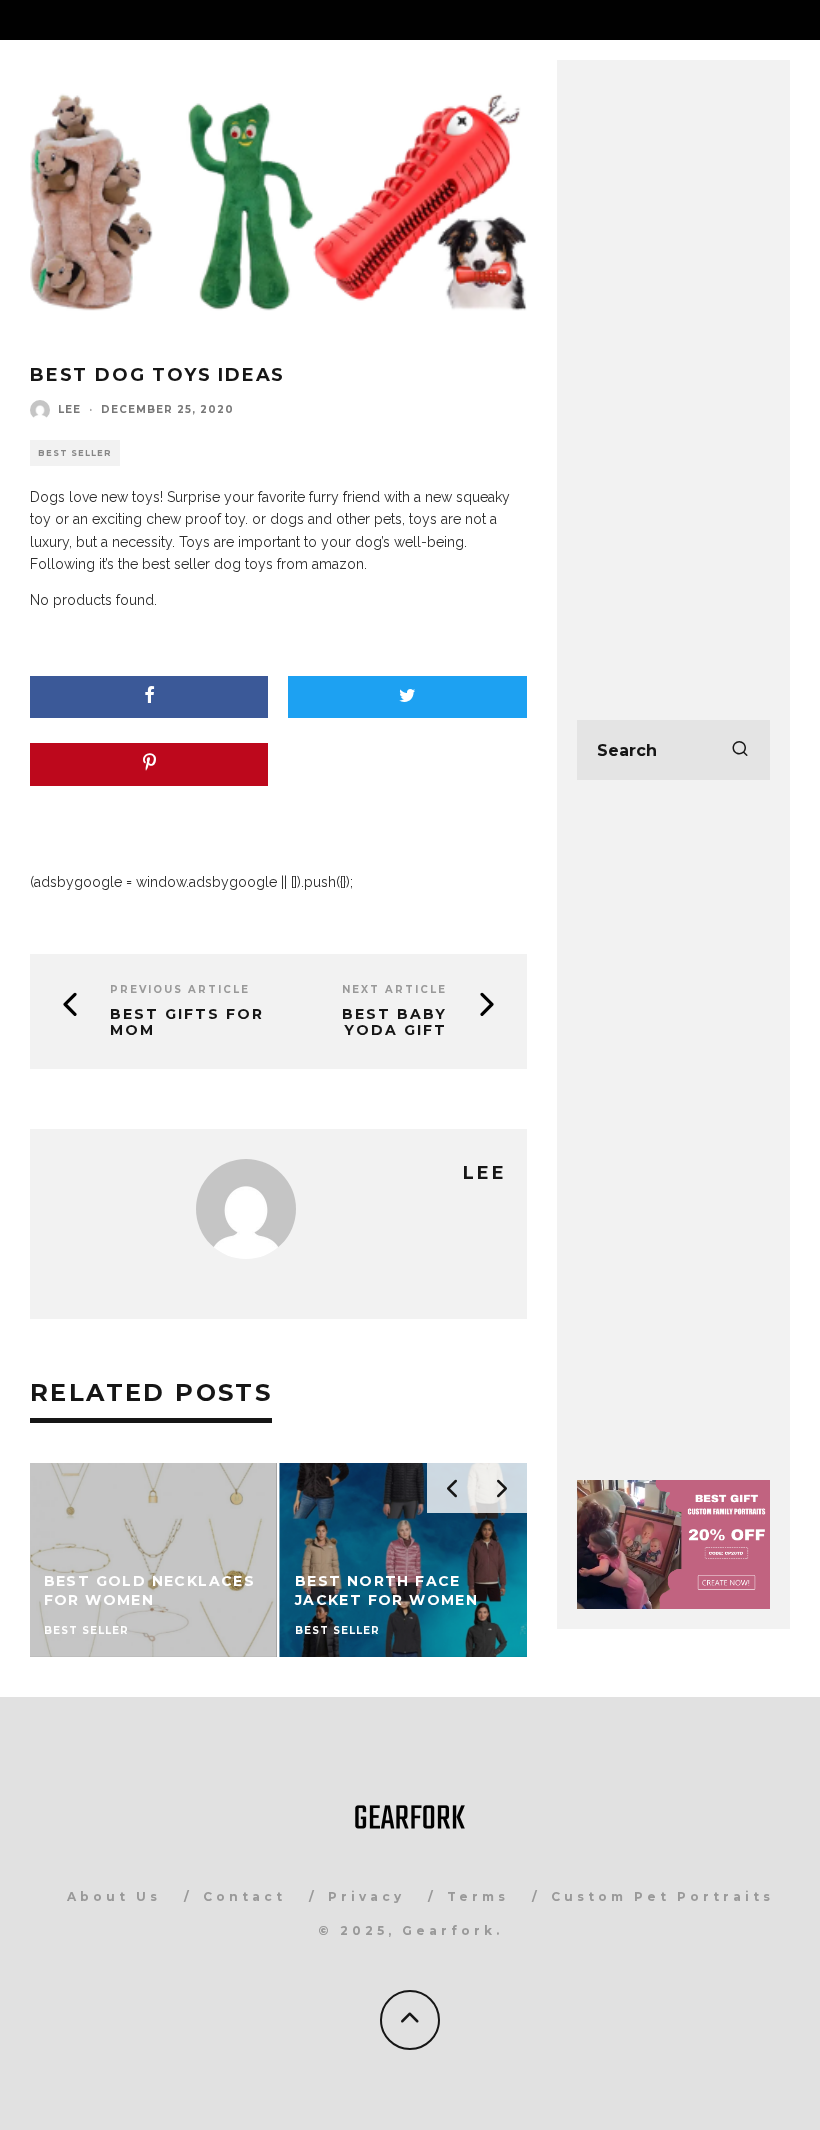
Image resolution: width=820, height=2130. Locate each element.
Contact (244, 1896)
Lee (69, 409)
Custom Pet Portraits (662, 1896)
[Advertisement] (673, 380)
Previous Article (180, 989)
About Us (114, 1896)
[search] (740, 750)
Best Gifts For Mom (187, 1022)
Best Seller (75, 453)
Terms (478, 1896)
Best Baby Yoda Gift (394, 1022)
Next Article (394, 989)
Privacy (366, 1896)
